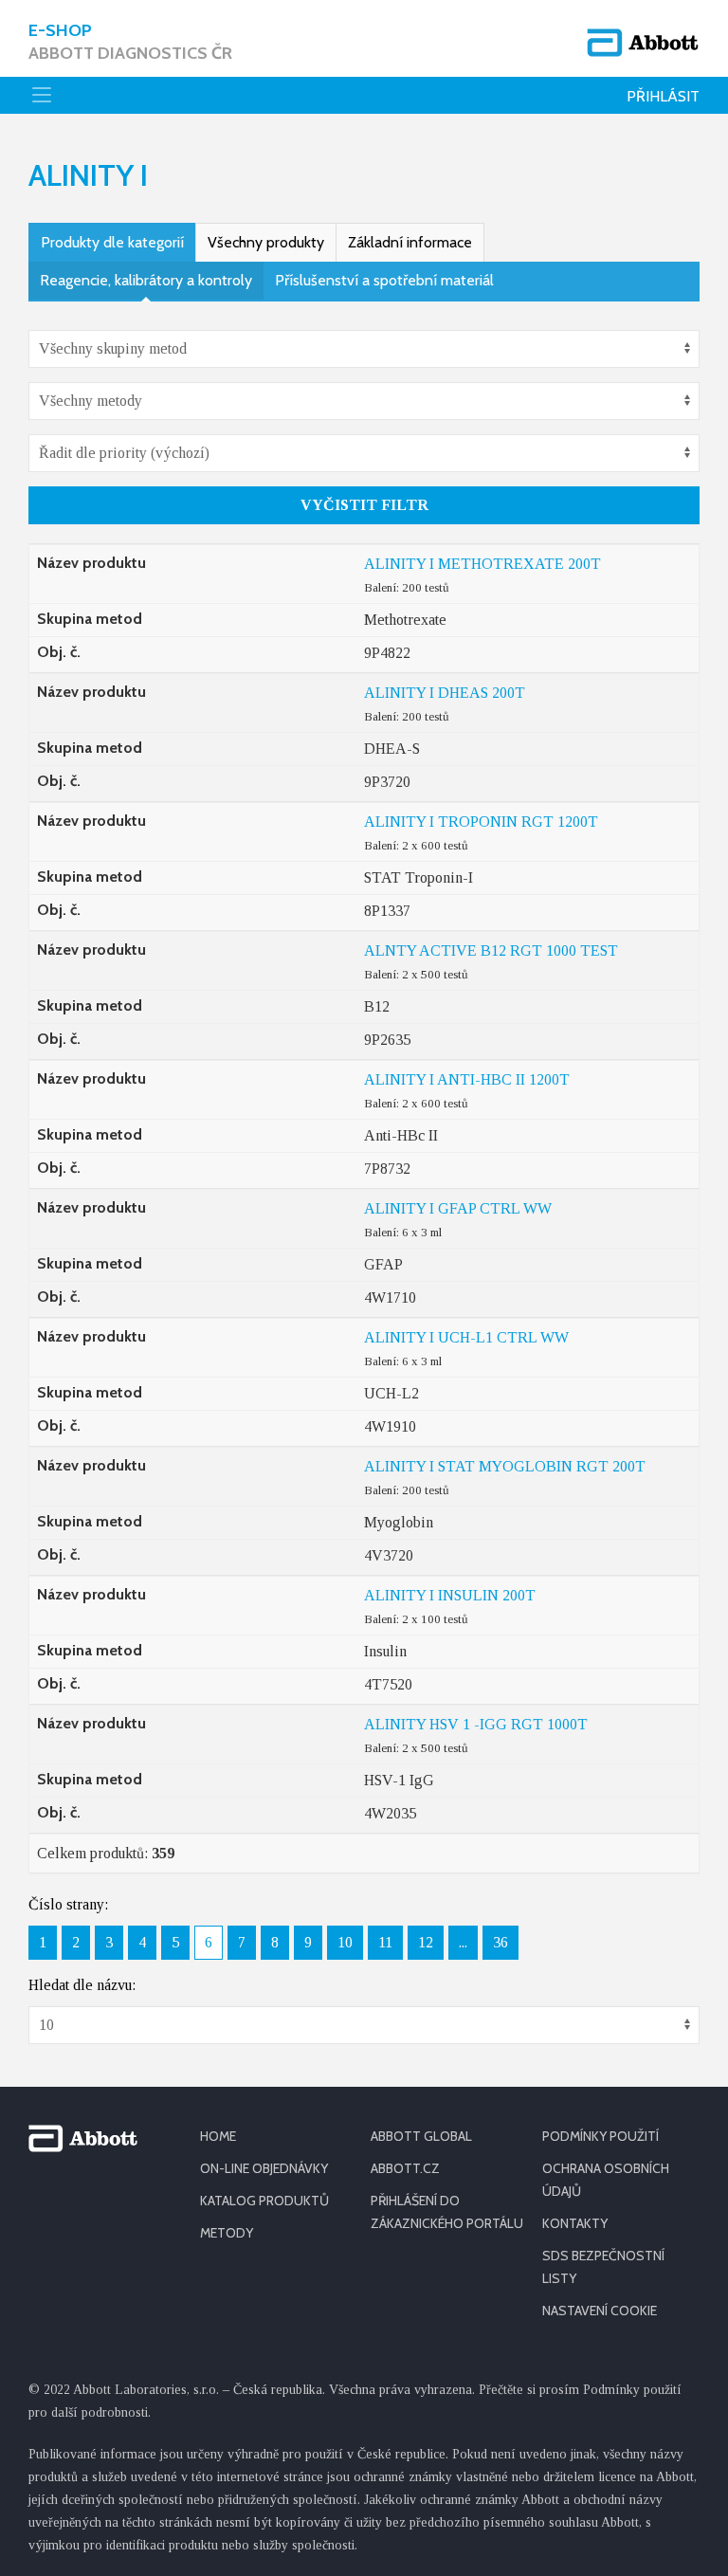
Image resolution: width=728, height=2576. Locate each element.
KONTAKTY (575, 2223)
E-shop (130, 42)
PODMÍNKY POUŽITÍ (601, 2136)
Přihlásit (663, 96)
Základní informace (410, 242)
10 (345, 1942)
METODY (227, 2233)
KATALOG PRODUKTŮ (264, 2201)
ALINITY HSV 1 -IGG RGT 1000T (476, 1724)
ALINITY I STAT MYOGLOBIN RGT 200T (505, 1466)
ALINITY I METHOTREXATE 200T (482, 564)
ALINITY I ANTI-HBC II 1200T (467, 1079)
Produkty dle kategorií (112, 242)
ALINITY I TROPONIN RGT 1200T (481, 822)
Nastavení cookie (600, 2311)
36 (500, 1942)
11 (385, 1942)
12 (426, 1942)
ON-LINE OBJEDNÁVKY (264, 2168)
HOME (218, 2136)
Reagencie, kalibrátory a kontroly (146, 280)
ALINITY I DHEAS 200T (445, 693)
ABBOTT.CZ (405, 2168)
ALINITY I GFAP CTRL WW (458, 1208)
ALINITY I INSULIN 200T (450, 1595)
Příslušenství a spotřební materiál (384, 280)
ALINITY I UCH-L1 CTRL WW (466, 1337)
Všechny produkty (266, 242)
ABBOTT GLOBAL (421, 2136)
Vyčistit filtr (364, 505)
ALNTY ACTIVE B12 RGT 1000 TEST (491, 950)
